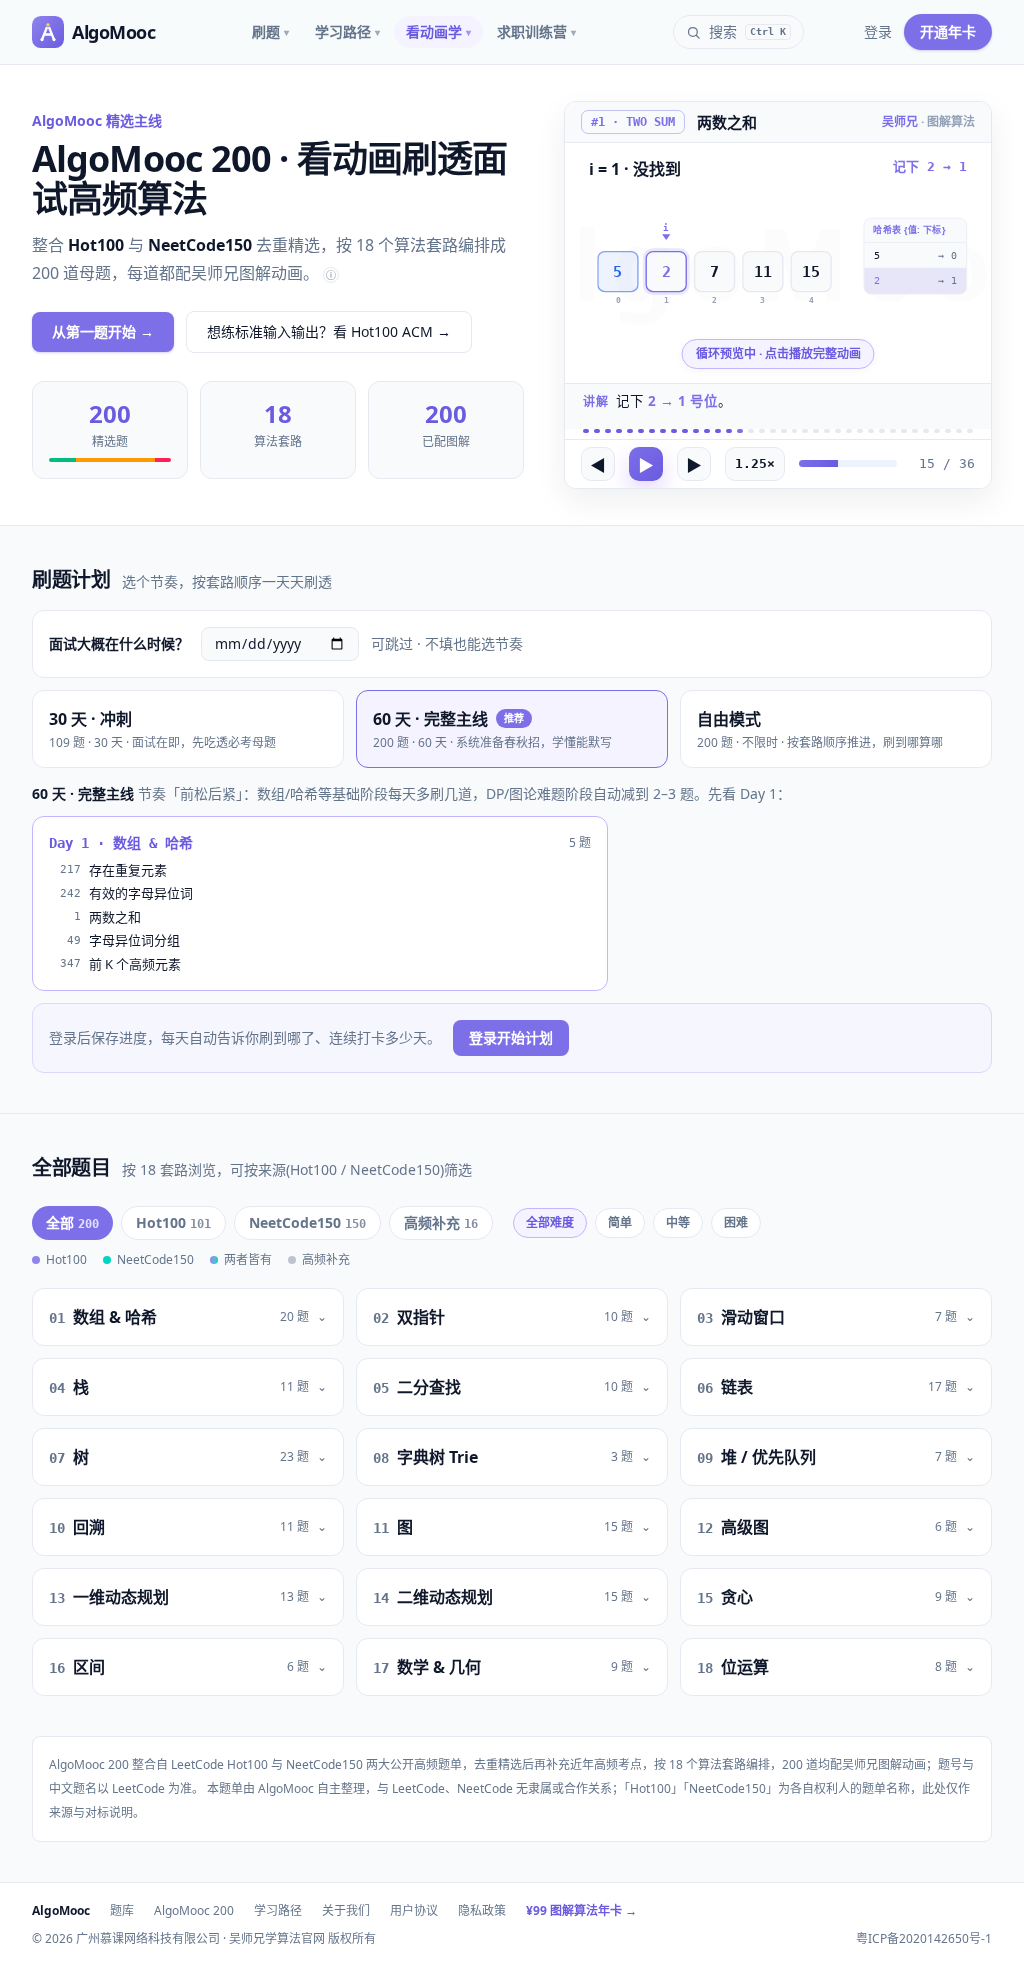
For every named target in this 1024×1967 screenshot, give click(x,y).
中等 (678, 1222)
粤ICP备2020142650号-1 (924, 1939)
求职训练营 (536, 31)
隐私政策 (482, 1911)
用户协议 (414, 1911)
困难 (736, 1222)
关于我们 (346, 1911)
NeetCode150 (307, 1222)
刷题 (270, 31)
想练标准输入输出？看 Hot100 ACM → (329, 331)
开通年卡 (948, 31)
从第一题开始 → (103, 331)
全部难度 (550, 1222)
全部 (72, 1222)
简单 (620, 1222)
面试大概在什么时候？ (119, 643)
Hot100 (173, 1222)
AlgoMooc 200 (194, 1911)
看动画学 (438, 31)
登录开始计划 (511, 1037)
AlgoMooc (61, 1911)
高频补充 (441, 1222)
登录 (878, 31)
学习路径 (347, 31)
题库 (122, 1911)
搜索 (747, 31)
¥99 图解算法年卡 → (581, 1911)
